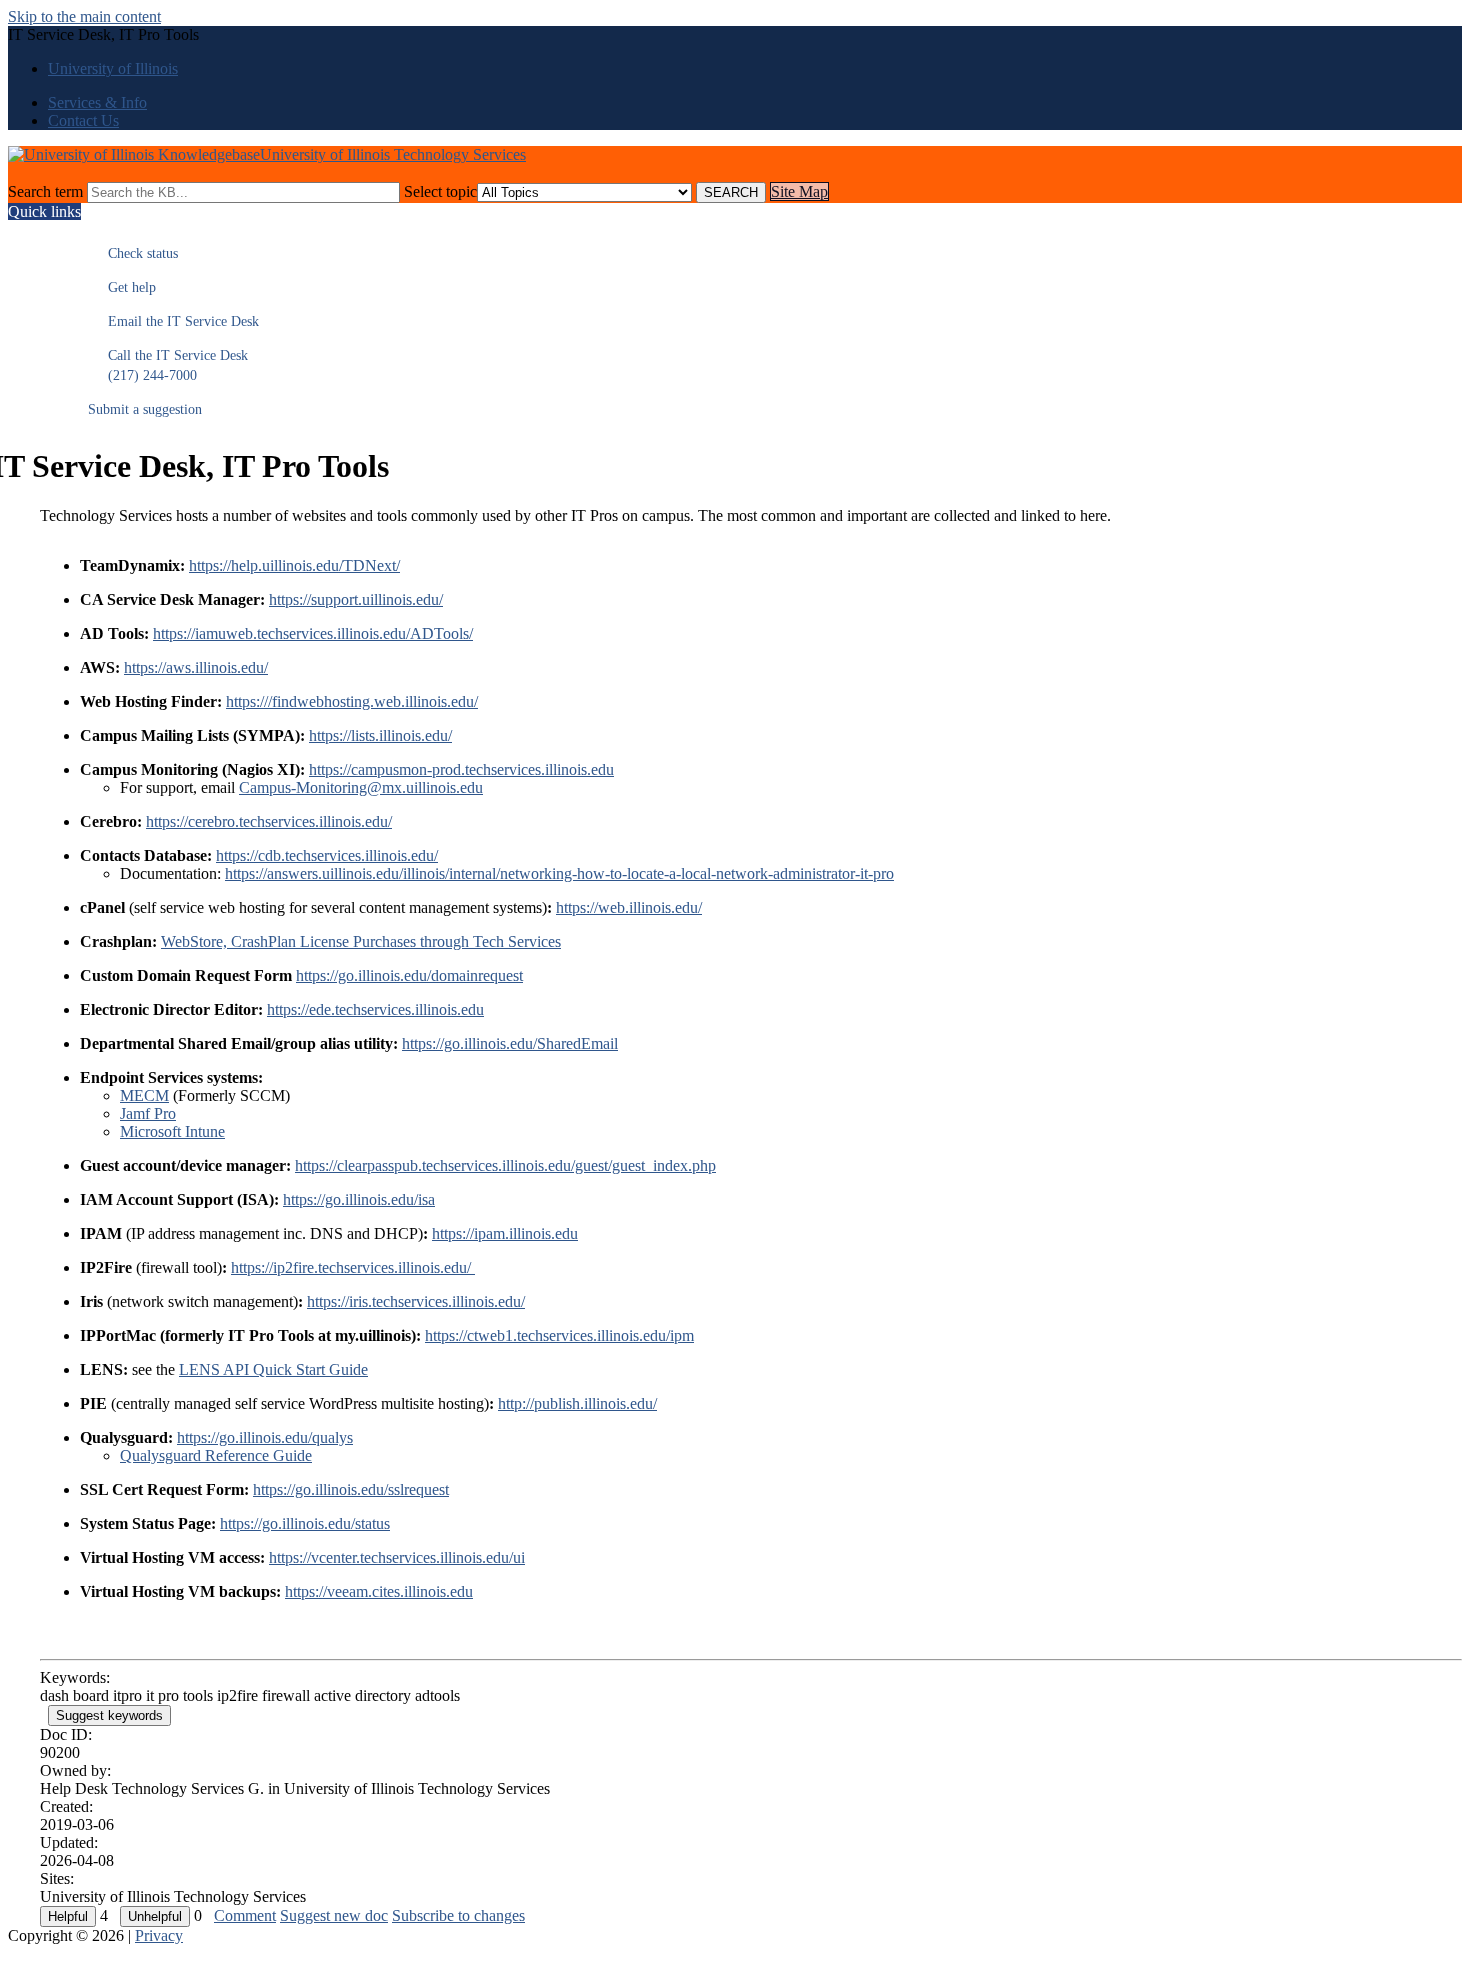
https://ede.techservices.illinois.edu (375, 1009)
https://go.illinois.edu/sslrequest (351, 1489)
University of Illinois (113, 68)
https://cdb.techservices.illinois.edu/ (327, 855)
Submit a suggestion (145, 409)
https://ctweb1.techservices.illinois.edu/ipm (559, 1335)
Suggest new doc (334, 1915)
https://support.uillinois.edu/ (356, 599)
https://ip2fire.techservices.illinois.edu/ (353, 1267)
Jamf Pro (148, 1113)
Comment (245, 1915)
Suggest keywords (109, 1715)
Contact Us (83, 120)
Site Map (799, 191)
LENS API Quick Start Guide (273, 1369)
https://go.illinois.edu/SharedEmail (510, 1043)
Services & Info (97, 102)
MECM (144, 1095)
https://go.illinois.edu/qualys (265, 1437)
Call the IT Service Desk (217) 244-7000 (168, 365)
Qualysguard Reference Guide (216, 1455)
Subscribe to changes (458, 1915)
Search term (45, 191)
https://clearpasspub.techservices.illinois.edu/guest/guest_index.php (505, 1165)
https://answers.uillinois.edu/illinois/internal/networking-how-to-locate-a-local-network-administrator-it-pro (559, 873)
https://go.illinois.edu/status (305, 1523)
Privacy (159, 1935)
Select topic (440, 191)
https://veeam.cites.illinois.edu (379, 1591)
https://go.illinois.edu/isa (359, 1199)
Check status (133, 253)
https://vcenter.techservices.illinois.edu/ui (397, 1557)
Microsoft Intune (172, 1131)
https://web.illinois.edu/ (629, 907)
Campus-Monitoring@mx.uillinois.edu (361, 787)
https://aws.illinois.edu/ (196, 667)
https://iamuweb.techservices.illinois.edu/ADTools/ (313, 633)
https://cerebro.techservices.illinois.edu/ (269, 821)
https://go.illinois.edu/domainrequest (409, 975)
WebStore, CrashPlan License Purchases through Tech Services (361, 941)
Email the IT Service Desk (173, 321)
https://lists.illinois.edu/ (380, 735)
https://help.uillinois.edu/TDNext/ (294, 565)
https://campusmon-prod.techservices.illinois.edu (461, 769)
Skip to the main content (84, 16)
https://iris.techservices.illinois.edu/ (416, 1301)
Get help (122, 287)
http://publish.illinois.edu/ (577, 1403)
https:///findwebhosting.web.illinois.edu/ (352, 701)
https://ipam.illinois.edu (505, 1233)
